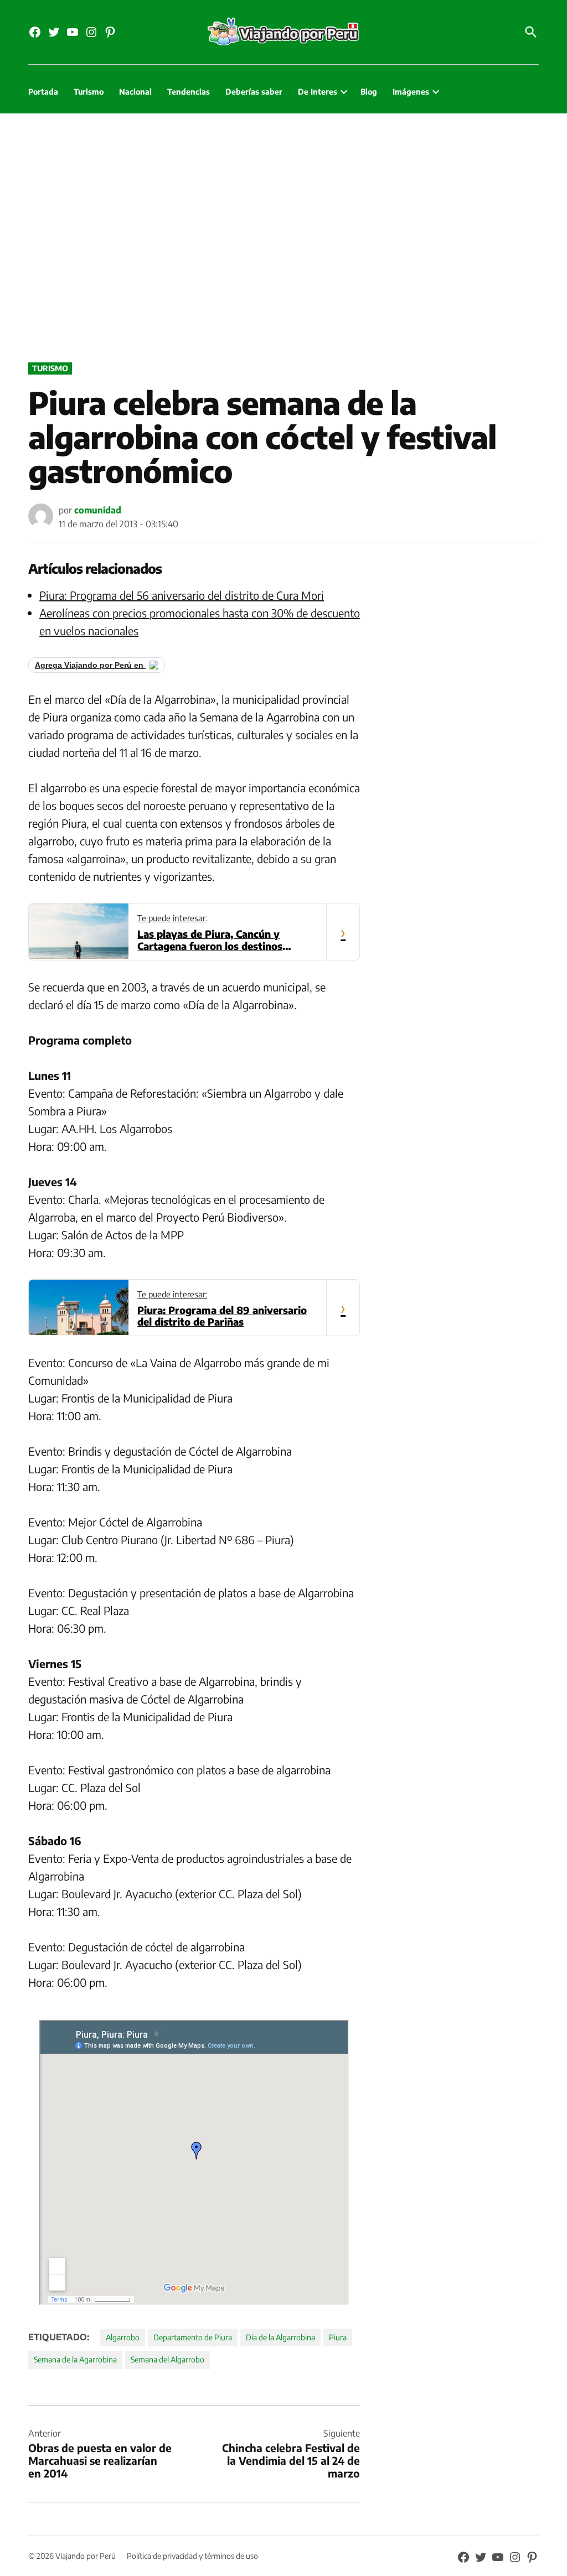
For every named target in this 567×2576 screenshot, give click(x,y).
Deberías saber (254, 92)
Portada (43, 92)
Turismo (89, 92)
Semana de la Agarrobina (75, 2359)
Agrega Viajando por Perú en (90, 665)
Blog (369, 92)
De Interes (318, 92)
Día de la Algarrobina (280, 2337)
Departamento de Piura (193, 2337)
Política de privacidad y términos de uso (192, 2556)
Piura (338, 2337)
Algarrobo (123, 2337)
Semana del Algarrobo (167, 2359)
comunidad (98, 510)
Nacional (135, 92)
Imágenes (411, 92)
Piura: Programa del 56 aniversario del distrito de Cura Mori (182, 595)
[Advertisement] (283, 235)
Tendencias (189, 92)
